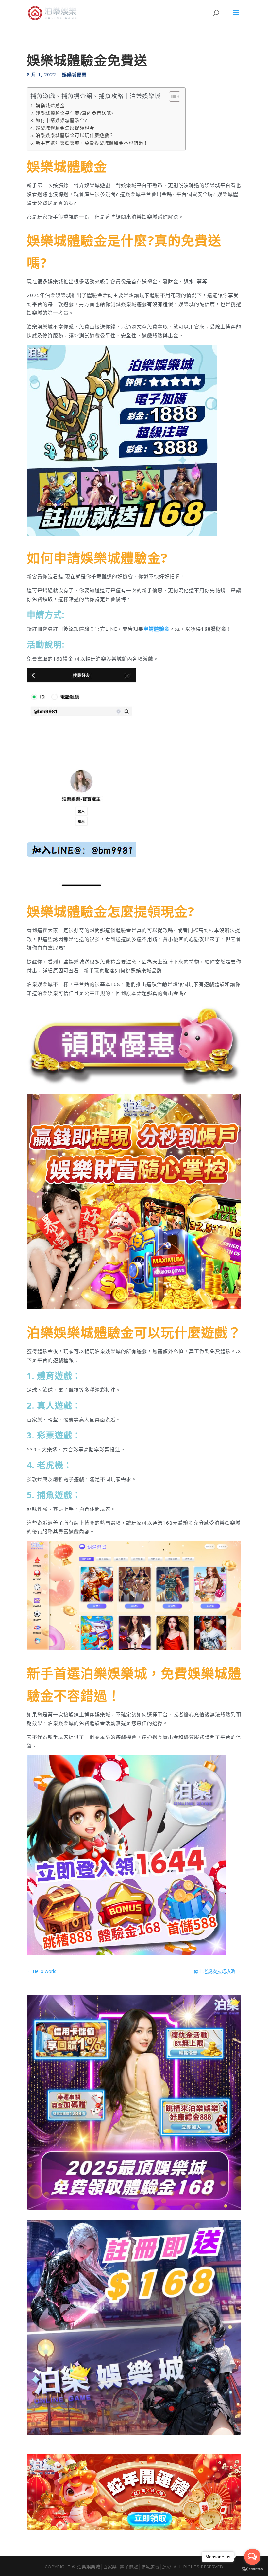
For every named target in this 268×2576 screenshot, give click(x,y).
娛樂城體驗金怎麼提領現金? (66, 128)
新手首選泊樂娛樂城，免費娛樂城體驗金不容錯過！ (92, 143)
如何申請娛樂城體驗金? (61, 120)
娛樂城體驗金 (50, 106)
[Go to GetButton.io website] (252, 2569)
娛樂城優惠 (74, 74)
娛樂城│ (95, 2567)
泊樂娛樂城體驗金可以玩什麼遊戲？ (75, 135)
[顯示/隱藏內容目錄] (171, 97)
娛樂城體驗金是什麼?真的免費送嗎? (75, 113)
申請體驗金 (157, 629)
